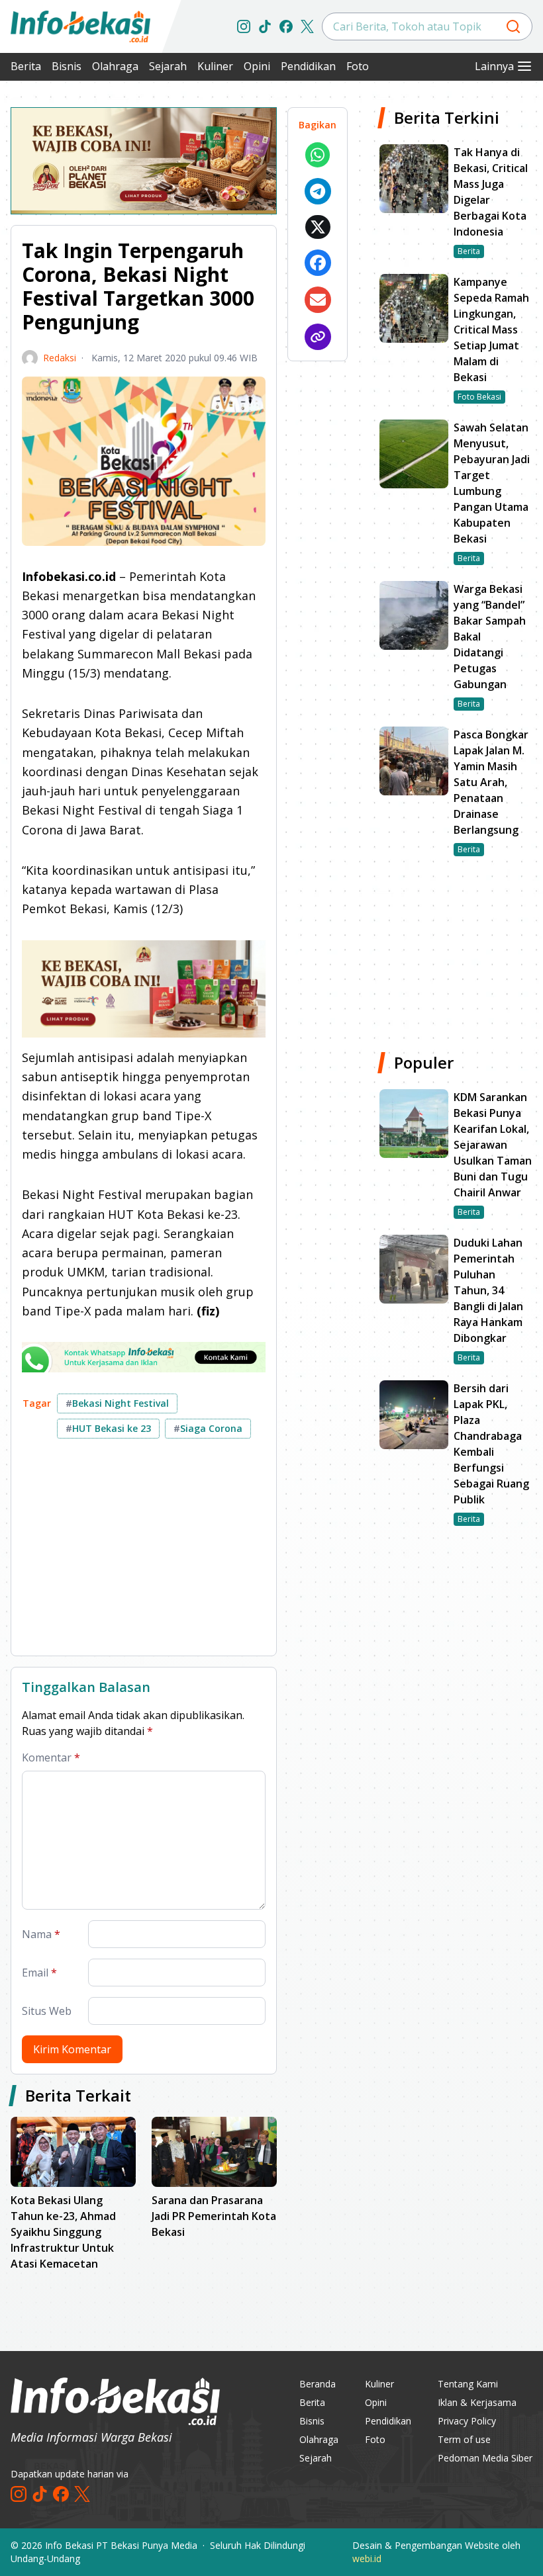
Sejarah (168, 66)
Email (39, 1973)
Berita (26, 66)
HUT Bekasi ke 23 (108, 1428)
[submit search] (513, 26)
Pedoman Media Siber (485, 2458)
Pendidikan (308, 66)
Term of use (464, 2439)
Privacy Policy (467, 2421)
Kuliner (215, 66)
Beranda (318, 2384)
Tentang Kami (468, 2384)
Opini (257, 66)
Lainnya (494, 66)
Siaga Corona (208, 1428)
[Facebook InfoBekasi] (286, 26)
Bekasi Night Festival (117, 1403)
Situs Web (47, 2011)
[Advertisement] (144, 1552)
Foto (358, 66)
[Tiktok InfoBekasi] (265, 26)
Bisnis (67, 66)
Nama (41, 1934)
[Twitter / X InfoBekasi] (307, 26)
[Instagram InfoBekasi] (244, 26)
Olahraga (115, 66)
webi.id (367, 2558)
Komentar (51, 1757)
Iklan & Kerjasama (477, 2402)
